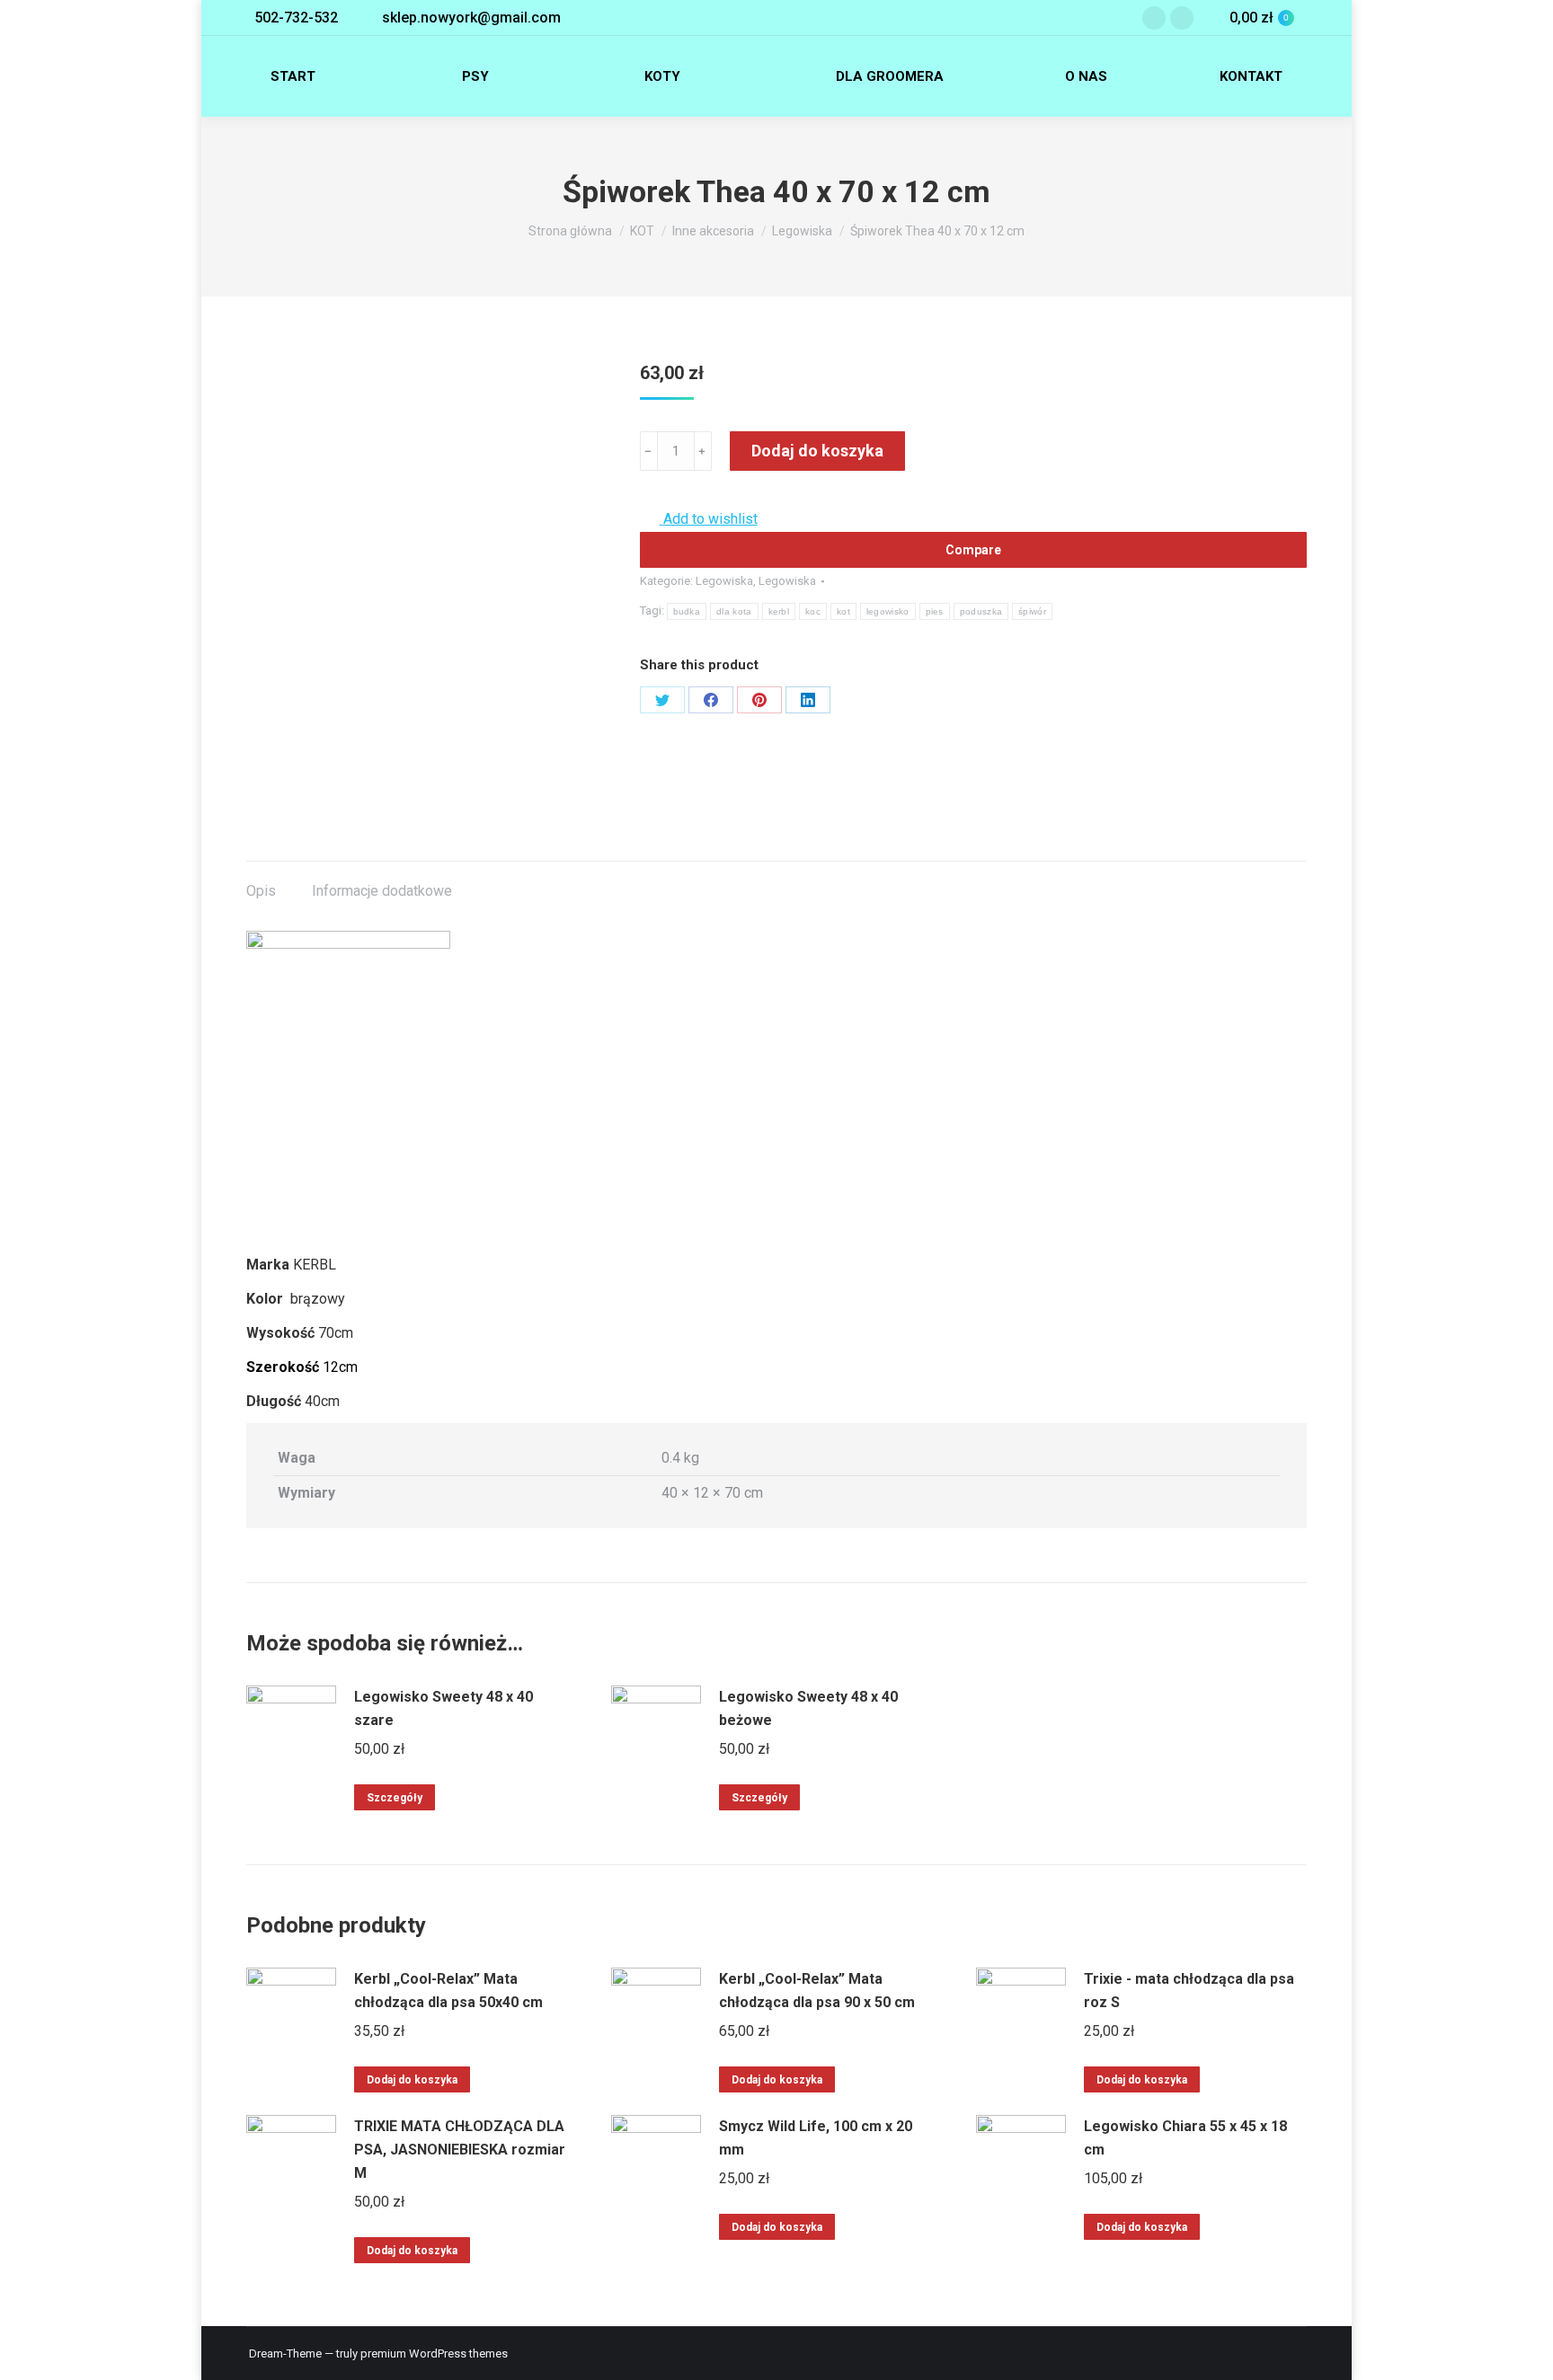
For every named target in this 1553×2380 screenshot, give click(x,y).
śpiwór (1032, 611)
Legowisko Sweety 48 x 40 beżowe (808, 1708)
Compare (973, 550)
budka (687, 611)
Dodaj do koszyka (817, 451)
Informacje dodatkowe (382, 891)
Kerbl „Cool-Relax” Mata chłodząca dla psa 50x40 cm (448, 1991)
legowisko (888, 611)
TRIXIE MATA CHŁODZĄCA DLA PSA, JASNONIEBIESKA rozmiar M (460, 2150)
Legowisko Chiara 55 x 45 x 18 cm (1185, 2138)
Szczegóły (395, 1798)
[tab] (261, 882)
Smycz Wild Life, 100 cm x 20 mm (816, 2138)
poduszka (981, 611)
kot (843, 611)
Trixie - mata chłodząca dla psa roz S (1189, 1991)
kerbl (779, 611)
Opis (261, 891)
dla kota (734, 611)
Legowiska (724, 581)
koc (813, 611)
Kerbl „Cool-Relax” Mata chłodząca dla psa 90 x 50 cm (817, 1991)
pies (935, 611)
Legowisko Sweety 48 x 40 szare (444, 1708)
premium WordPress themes (434, 2353)
